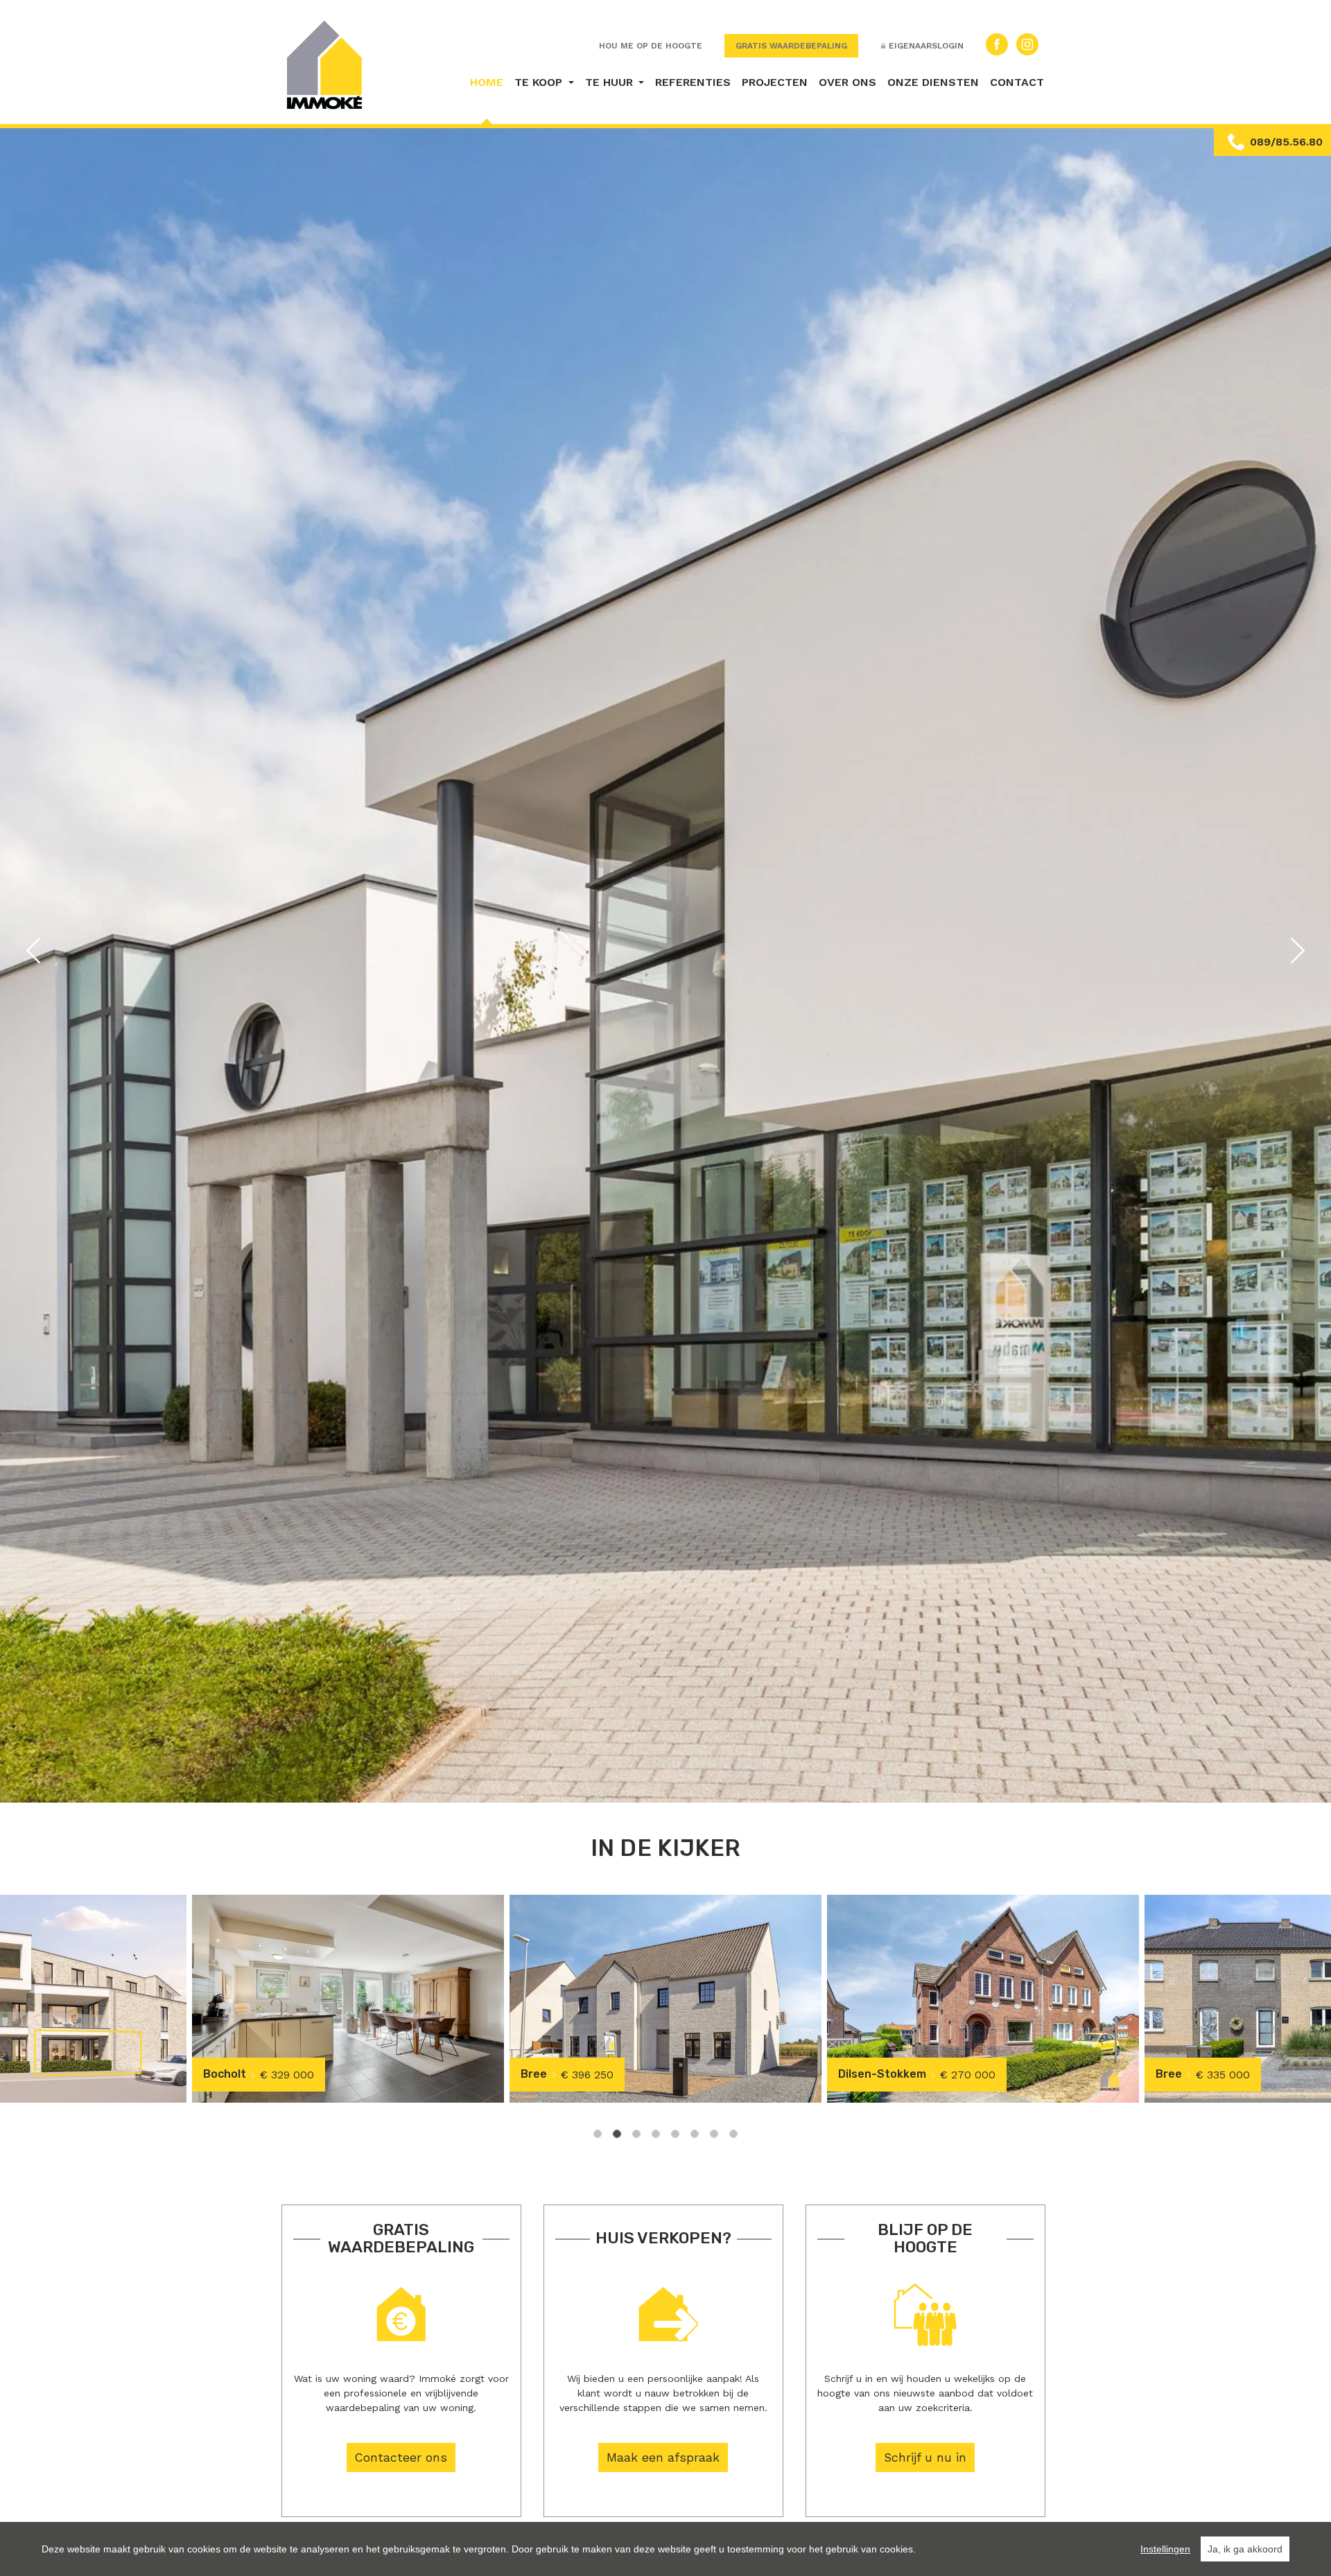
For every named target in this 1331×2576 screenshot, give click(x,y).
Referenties (693, 82)
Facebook (997, 44)
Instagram (1027, 44)
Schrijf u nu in (925, 2457)
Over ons (847, 82)
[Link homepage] (325, 65)
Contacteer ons (401, 2457)
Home (487, 82)
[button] (33, 950)
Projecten (775, 82)
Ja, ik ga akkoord (1245, 2549)
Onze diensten (933, 82)
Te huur (611, 82)
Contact (1017, 82)
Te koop (540, 82)
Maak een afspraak (663, 2457)
